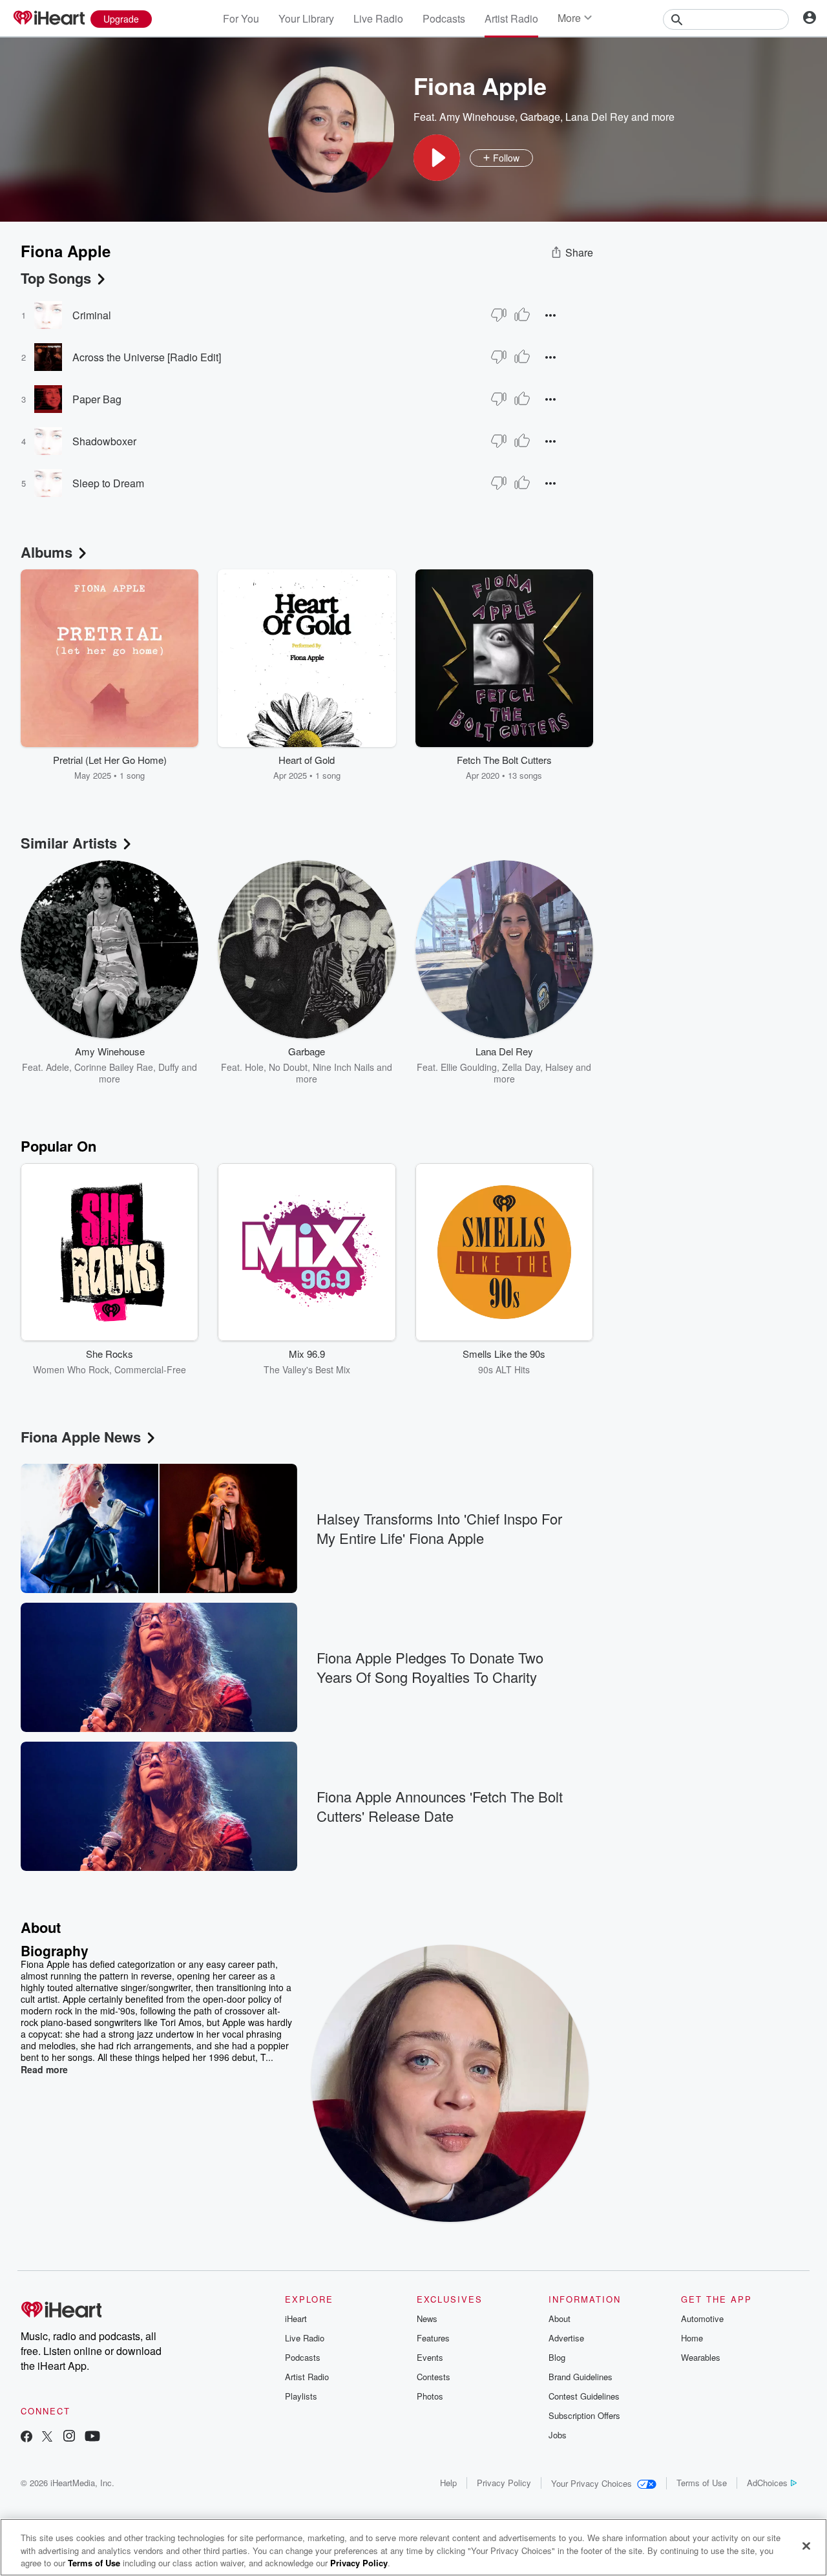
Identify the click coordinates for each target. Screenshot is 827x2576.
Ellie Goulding (469, 1067)
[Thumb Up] (522, 315)
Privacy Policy (504, 2483)
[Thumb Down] (499, 315)
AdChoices (767, 2483)
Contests (434, 2377)
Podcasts (444, 18)
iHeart (296, 2318)
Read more (44, 2069)
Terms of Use (702, 2483)
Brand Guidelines (581, 2377)
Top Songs (56, 278)
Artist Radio (511, 18)
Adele (58, 1067)
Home (692, 2338)
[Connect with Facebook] (26, 2437)
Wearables (701, 2357)
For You (241, 18)
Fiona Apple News (81, 1437)
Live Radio (378, 18)
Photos (430, 2396)
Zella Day (521, 1067)
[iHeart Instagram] (69, 2437)
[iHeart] (48, 19)
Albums (47, 552)
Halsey (559, 1067)
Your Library (306, 18)
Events (430, 2357)
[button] (437, 158)
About (560, 2318)
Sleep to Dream (108, 483)
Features (433, 2338)
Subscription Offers (584, 2415)
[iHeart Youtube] (92, 2437)
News (427, 2318)
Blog (557, 2357)
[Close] (806, 2546)
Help (448, 2483)
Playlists (301, 2396)
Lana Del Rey (597, 117)
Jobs (558, 2435)
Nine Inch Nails (343, 1067)
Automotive (702, 2318)
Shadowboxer (104, 441)
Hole (254, 1067)
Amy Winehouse (477, 117)
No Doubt (288, 1067)
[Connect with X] (47, 2437)
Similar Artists (69, 843)
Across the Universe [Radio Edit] (147, 357)
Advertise (566, 2338)
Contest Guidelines (584, 2396)
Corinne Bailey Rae (114, 1067)
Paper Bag (97, 399)
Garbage (540, 117)
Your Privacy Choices (591, 2483)
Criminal (92, 315)
